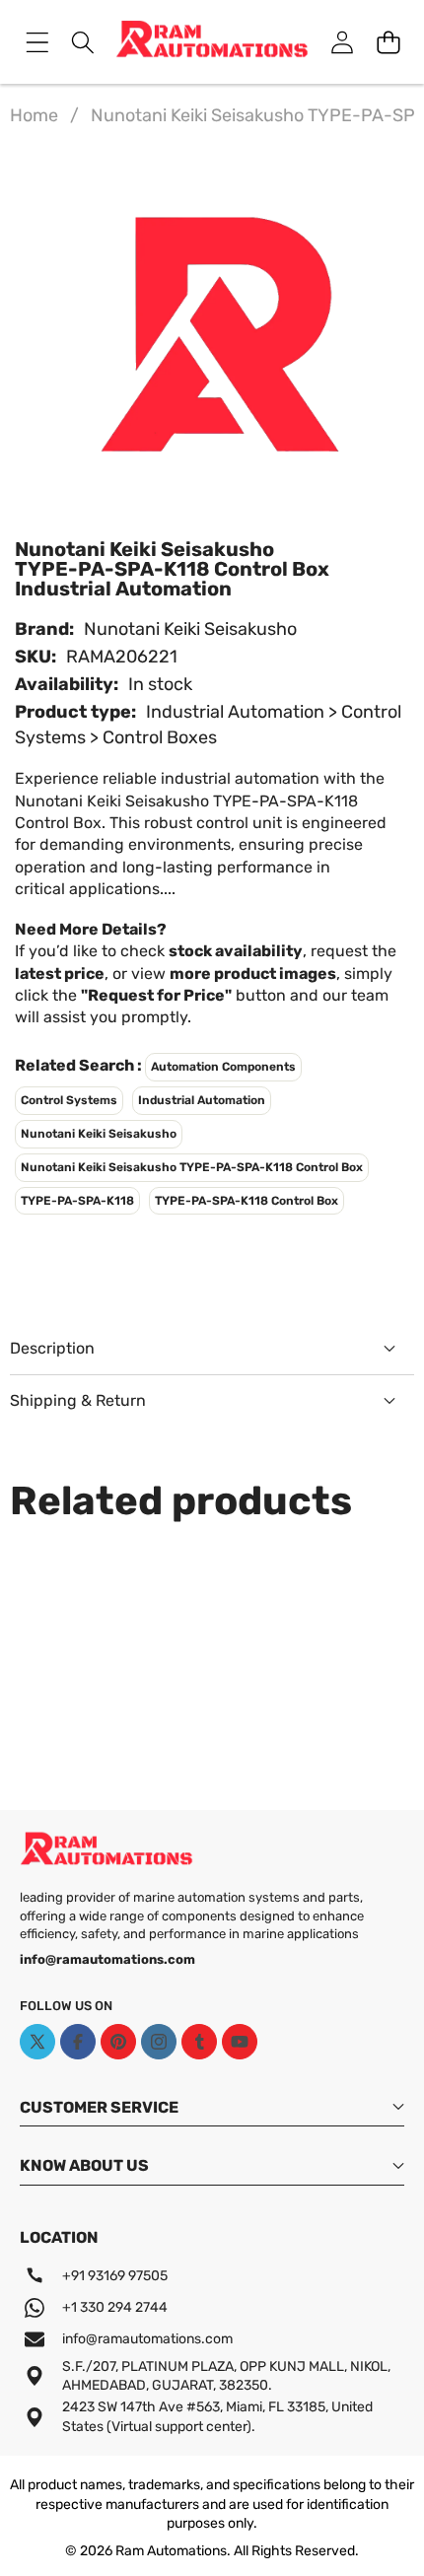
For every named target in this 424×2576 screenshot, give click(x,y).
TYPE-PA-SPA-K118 (77, 1201)
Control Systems (69, 1100)
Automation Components (223, 1067)
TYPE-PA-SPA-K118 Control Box (247, 1201)
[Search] (83, 42)
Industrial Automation (202, 1100)
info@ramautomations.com (147, 2339)
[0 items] (388, 42)
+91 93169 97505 (115, 2276)
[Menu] (37, 42)
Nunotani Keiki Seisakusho (190, 629)
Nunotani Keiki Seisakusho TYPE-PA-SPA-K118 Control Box (192, 1167)
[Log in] (342, 42)
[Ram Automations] (212, 42)
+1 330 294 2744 (115, 2307)
